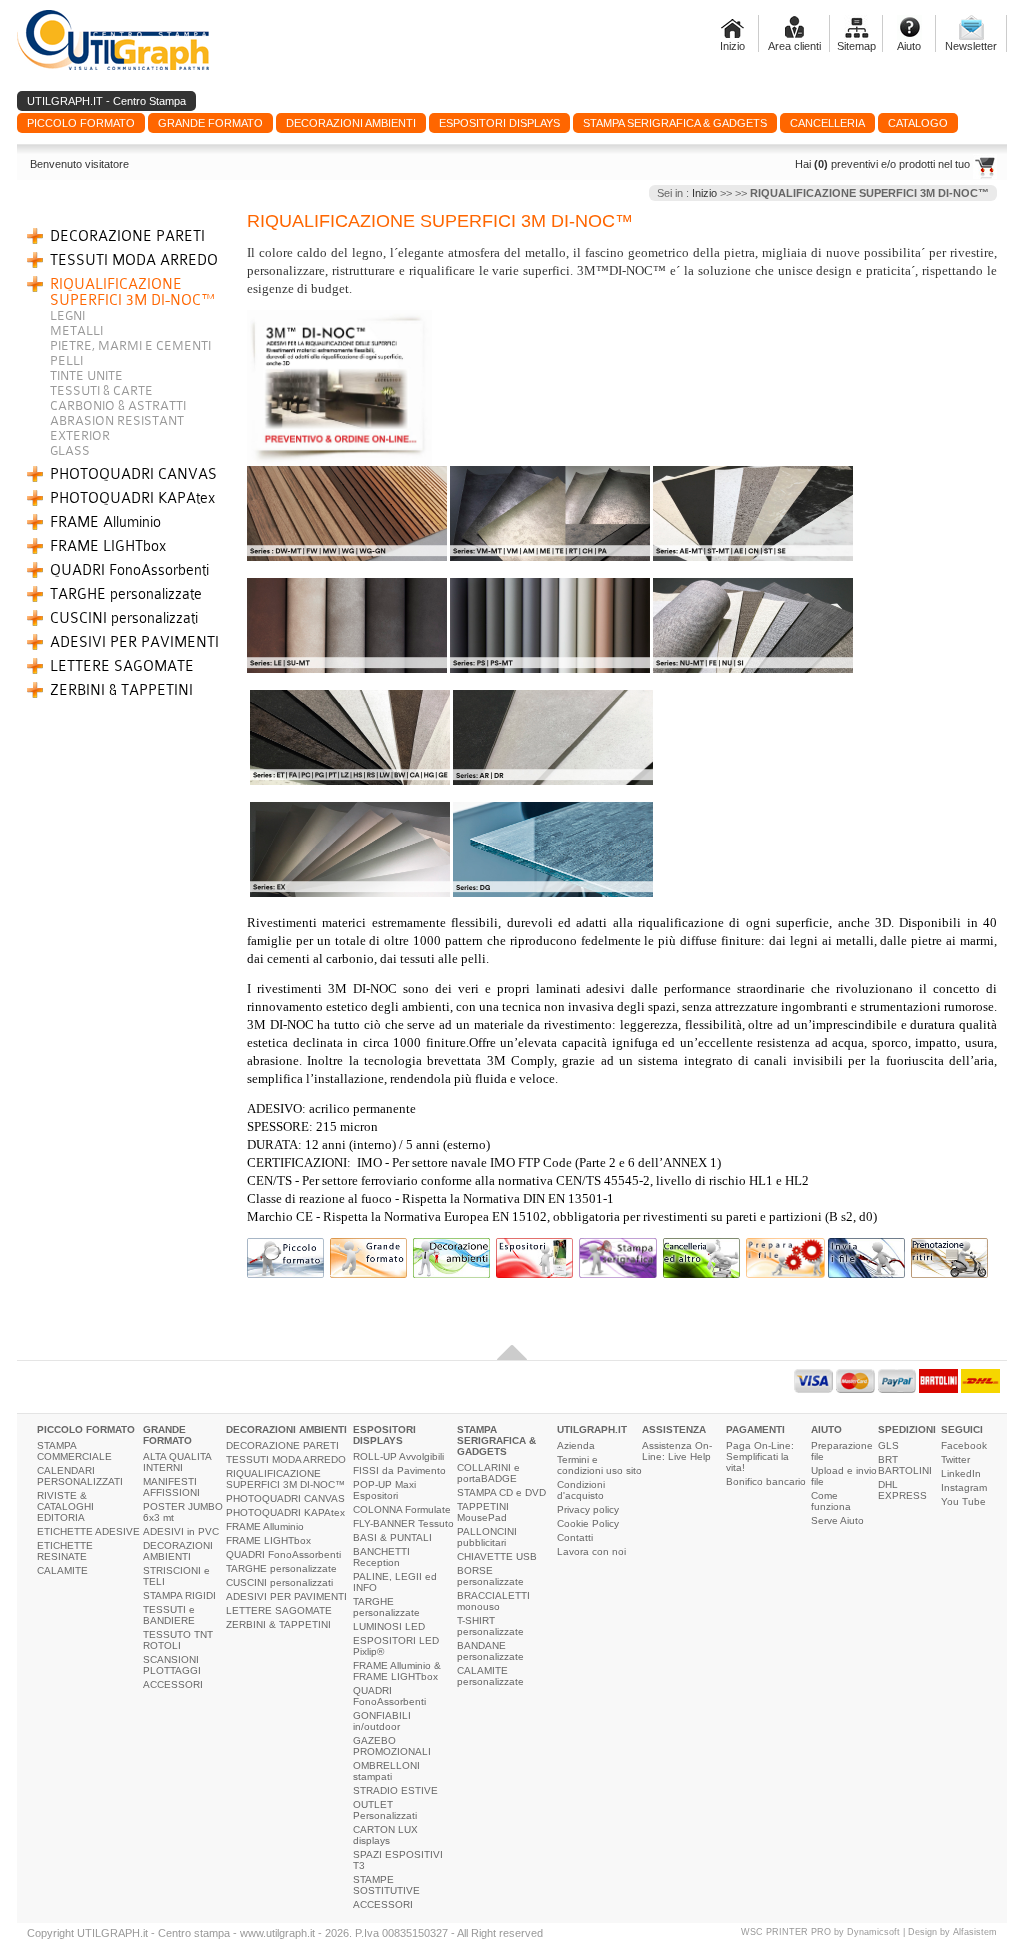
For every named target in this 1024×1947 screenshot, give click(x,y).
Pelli (66, 360)
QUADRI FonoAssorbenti (129, 570)
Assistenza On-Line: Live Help (677, 1451)
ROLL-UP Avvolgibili (398, 1456)
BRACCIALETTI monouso (493, 1601)
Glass (70, 450)
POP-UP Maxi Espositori (384, 1490)
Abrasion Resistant (117, 420)
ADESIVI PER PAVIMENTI (134, 642)
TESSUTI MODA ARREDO (134, 260)
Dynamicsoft (873, 1932)
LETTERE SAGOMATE (122, 666)
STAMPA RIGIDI (179, 1595)
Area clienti (794, 46)
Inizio (732, 46)
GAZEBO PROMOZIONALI (392, 1746)
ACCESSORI (173, 1684)
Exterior (80, 435)
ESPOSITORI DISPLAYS (384, 1435)
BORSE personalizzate (490, 1576)
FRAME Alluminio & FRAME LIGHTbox (397, 1671)
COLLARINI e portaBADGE (488, 1473)
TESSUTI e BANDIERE (169, 1615)
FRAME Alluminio (105, 522)
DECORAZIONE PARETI (127, 236)
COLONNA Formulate (402, 1509)
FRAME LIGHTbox (108, 546)
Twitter (955, 1459)
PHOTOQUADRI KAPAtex (132, 498)
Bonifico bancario (766, 1481)
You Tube (963, 1501)
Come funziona (831, 1501)
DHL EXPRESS (902, 1490)
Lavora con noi (591, 1551)
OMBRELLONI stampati (386, 1771)
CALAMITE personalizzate (490, 1676)
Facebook (964, 1445)
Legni (67, 315)
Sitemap (856, 46)
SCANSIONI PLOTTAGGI (172, 1665)
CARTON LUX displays (385, 1835)
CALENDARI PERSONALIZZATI (80, 1476)
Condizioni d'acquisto (581, 1490)
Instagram (964, 1487)
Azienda (576, 1445)
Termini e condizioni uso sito (599, 1465)
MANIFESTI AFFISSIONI (171, 1487)
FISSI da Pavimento (399, 1470)
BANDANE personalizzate (490, 1651)
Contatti (575, 1537)
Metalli (76, 330)
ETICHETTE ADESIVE (88, 1531)
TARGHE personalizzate (126, 594)
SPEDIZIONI (907, 1429)
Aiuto (909, 46)
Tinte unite (86, 375)
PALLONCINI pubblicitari (487, 1537)
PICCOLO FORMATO (86, 1429)
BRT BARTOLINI (905, 1465)
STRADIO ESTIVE (395, 1790)
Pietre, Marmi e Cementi (130, 345)
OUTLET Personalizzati (385, 1810)
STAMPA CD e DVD (501, 1492)
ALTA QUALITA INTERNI (177, 1462)
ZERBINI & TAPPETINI (121, 690)
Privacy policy (588, 1509)
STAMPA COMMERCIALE (74, 1451)
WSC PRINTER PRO (786, 1932)
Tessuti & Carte (101, 390)
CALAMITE (62, 1570)
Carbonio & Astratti (118, 405)
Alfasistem (975, 1932)
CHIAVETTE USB (497, 1556)
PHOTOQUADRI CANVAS (133, 474)
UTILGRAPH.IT (592, 1429)
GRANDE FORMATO (167, 1435)
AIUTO (826, 1429)
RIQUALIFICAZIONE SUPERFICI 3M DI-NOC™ (132, 292)
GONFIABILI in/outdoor (382, 1721)
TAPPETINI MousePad (483, 1512)
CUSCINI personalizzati (124, 618)
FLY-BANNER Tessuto (403, 1523)
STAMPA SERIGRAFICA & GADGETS (496, 1440)
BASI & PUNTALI (392, 1537)
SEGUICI (962, 1429)
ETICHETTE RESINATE (65, 1551)
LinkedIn (961, 1473)
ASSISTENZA (674, 1429)
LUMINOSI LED (389, 1626)
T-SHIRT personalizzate (490, 1626)
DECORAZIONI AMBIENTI (178, 1551)
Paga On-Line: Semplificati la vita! (760, 1456)
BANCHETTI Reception (381, 1557)
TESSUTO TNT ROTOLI (178, 1640)
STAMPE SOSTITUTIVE (386, 1885)
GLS (888, 1445)
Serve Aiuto (837, 1520)
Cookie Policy (588, 1523)
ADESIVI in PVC (181, 1531)
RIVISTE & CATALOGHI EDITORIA (65, 1506)
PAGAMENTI (755, 1429)
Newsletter (971, 46)
